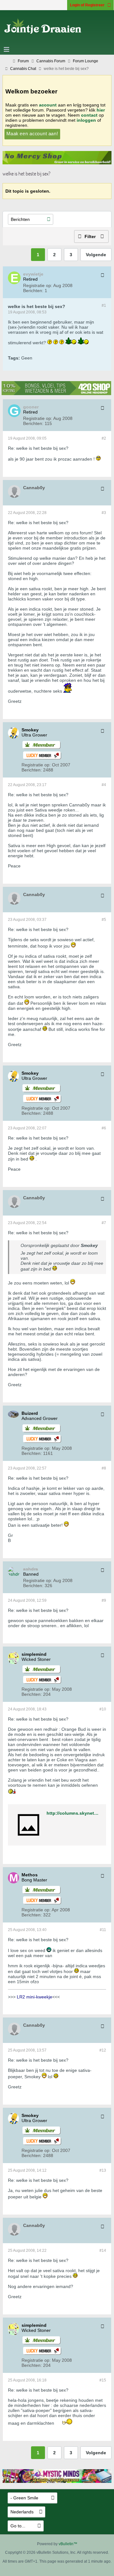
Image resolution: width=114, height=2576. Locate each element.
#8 (104, 1468)
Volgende (96, 255)
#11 (103, 1930)
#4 (104, 785)
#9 (104, 1600)
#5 (104, 920)
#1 (104, 305)
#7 (104, 1223)
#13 (103, 2170)
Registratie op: (38, 285)
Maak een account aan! (32, 134)
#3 (104, 513)
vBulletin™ (68, 2544)
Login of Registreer (87, 5)
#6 (104, 1128)
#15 (103, 2380)
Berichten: (33, 291)
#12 (103, 2050)
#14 (103, 2251)
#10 (103, 1709)
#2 (104, 438)
